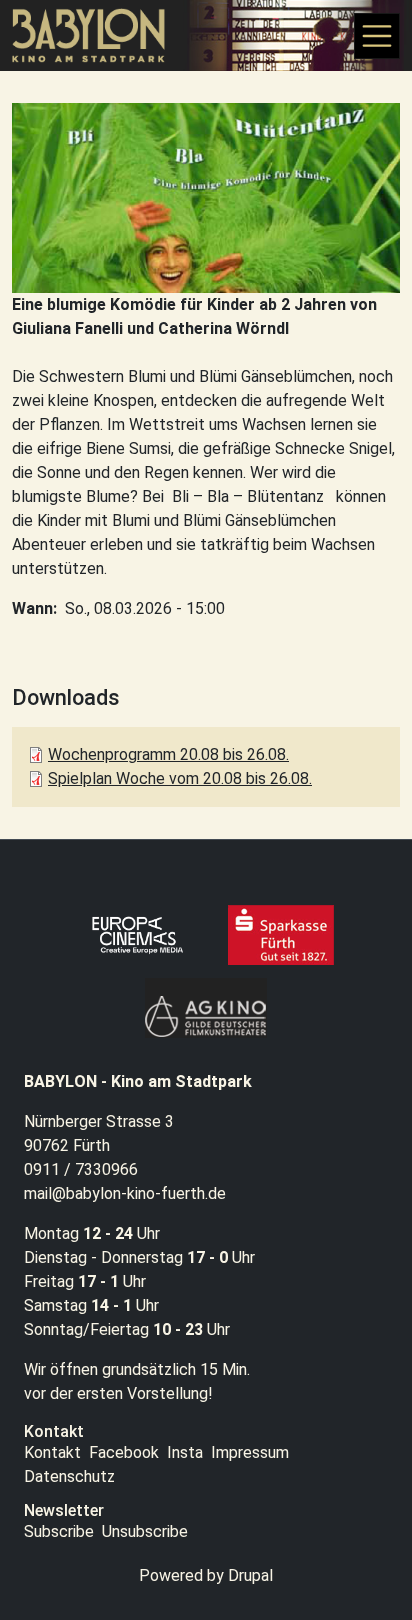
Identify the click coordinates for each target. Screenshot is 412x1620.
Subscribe (59, 1531)
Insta (185, 1452)
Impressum (250, 1452)
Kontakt (52, 1452)
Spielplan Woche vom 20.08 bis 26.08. (180, 778)
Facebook (124, 1452)
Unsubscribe (145, 1531)
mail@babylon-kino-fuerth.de (125, 1193)
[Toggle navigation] (377, 36)
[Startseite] (97, 35)
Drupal (250, 1575)
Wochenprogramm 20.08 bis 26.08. (168, 754)
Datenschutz (69, 1476)
